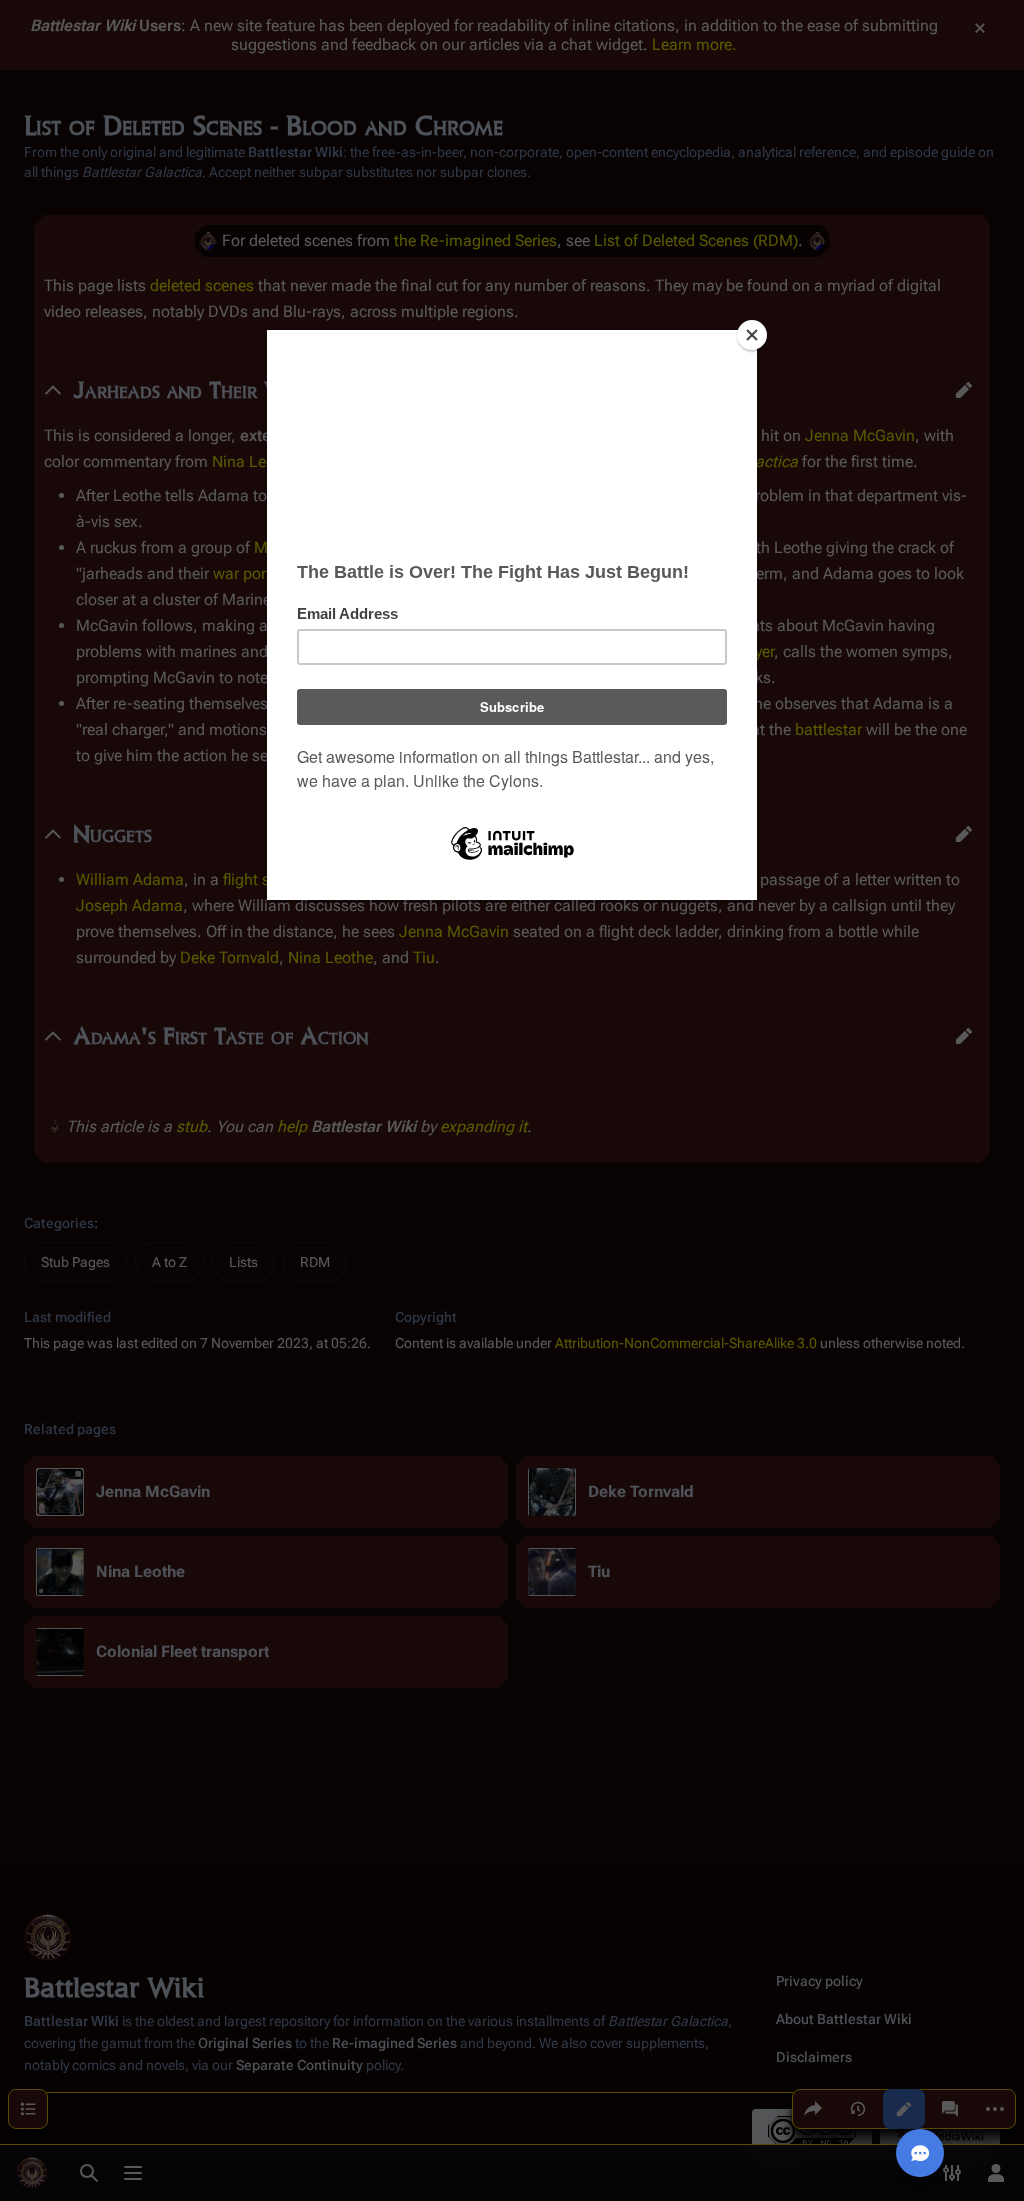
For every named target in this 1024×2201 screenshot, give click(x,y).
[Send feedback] (920, 2153)
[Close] (752, 335)
